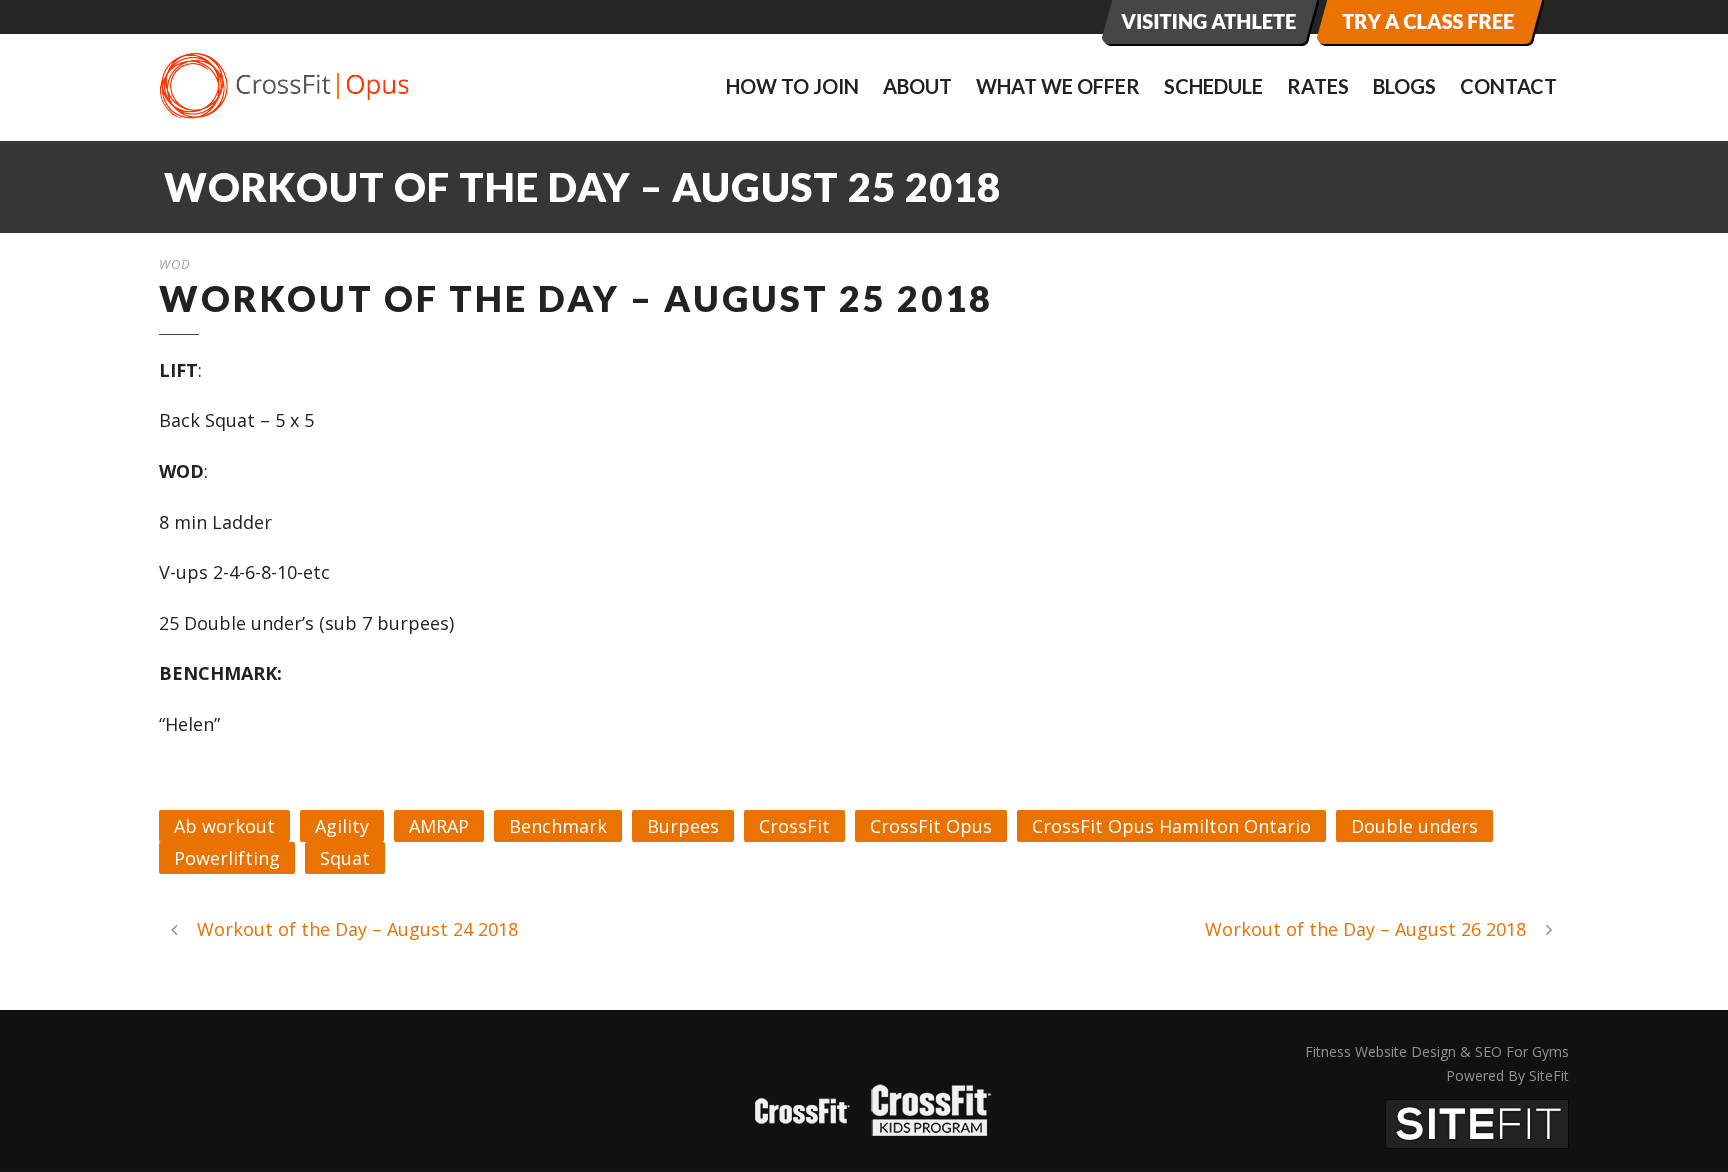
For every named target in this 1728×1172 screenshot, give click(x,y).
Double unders (1414, 826)
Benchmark (558, 826)
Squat (345, 858)
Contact (1508, 86)
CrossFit (794, 826)
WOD (175, 264)
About (917, 86)
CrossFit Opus (931, 826)
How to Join (792, 86)
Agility (342, 826)
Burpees (683, 826)
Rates (1318, 86)
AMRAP (439, 826)
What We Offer (1058, 86)
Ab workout (224, 826)
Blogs (1404, 86)
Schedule (1213, 86)
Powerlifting (227, 858)
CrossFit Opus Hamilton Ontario (1171, 826)
